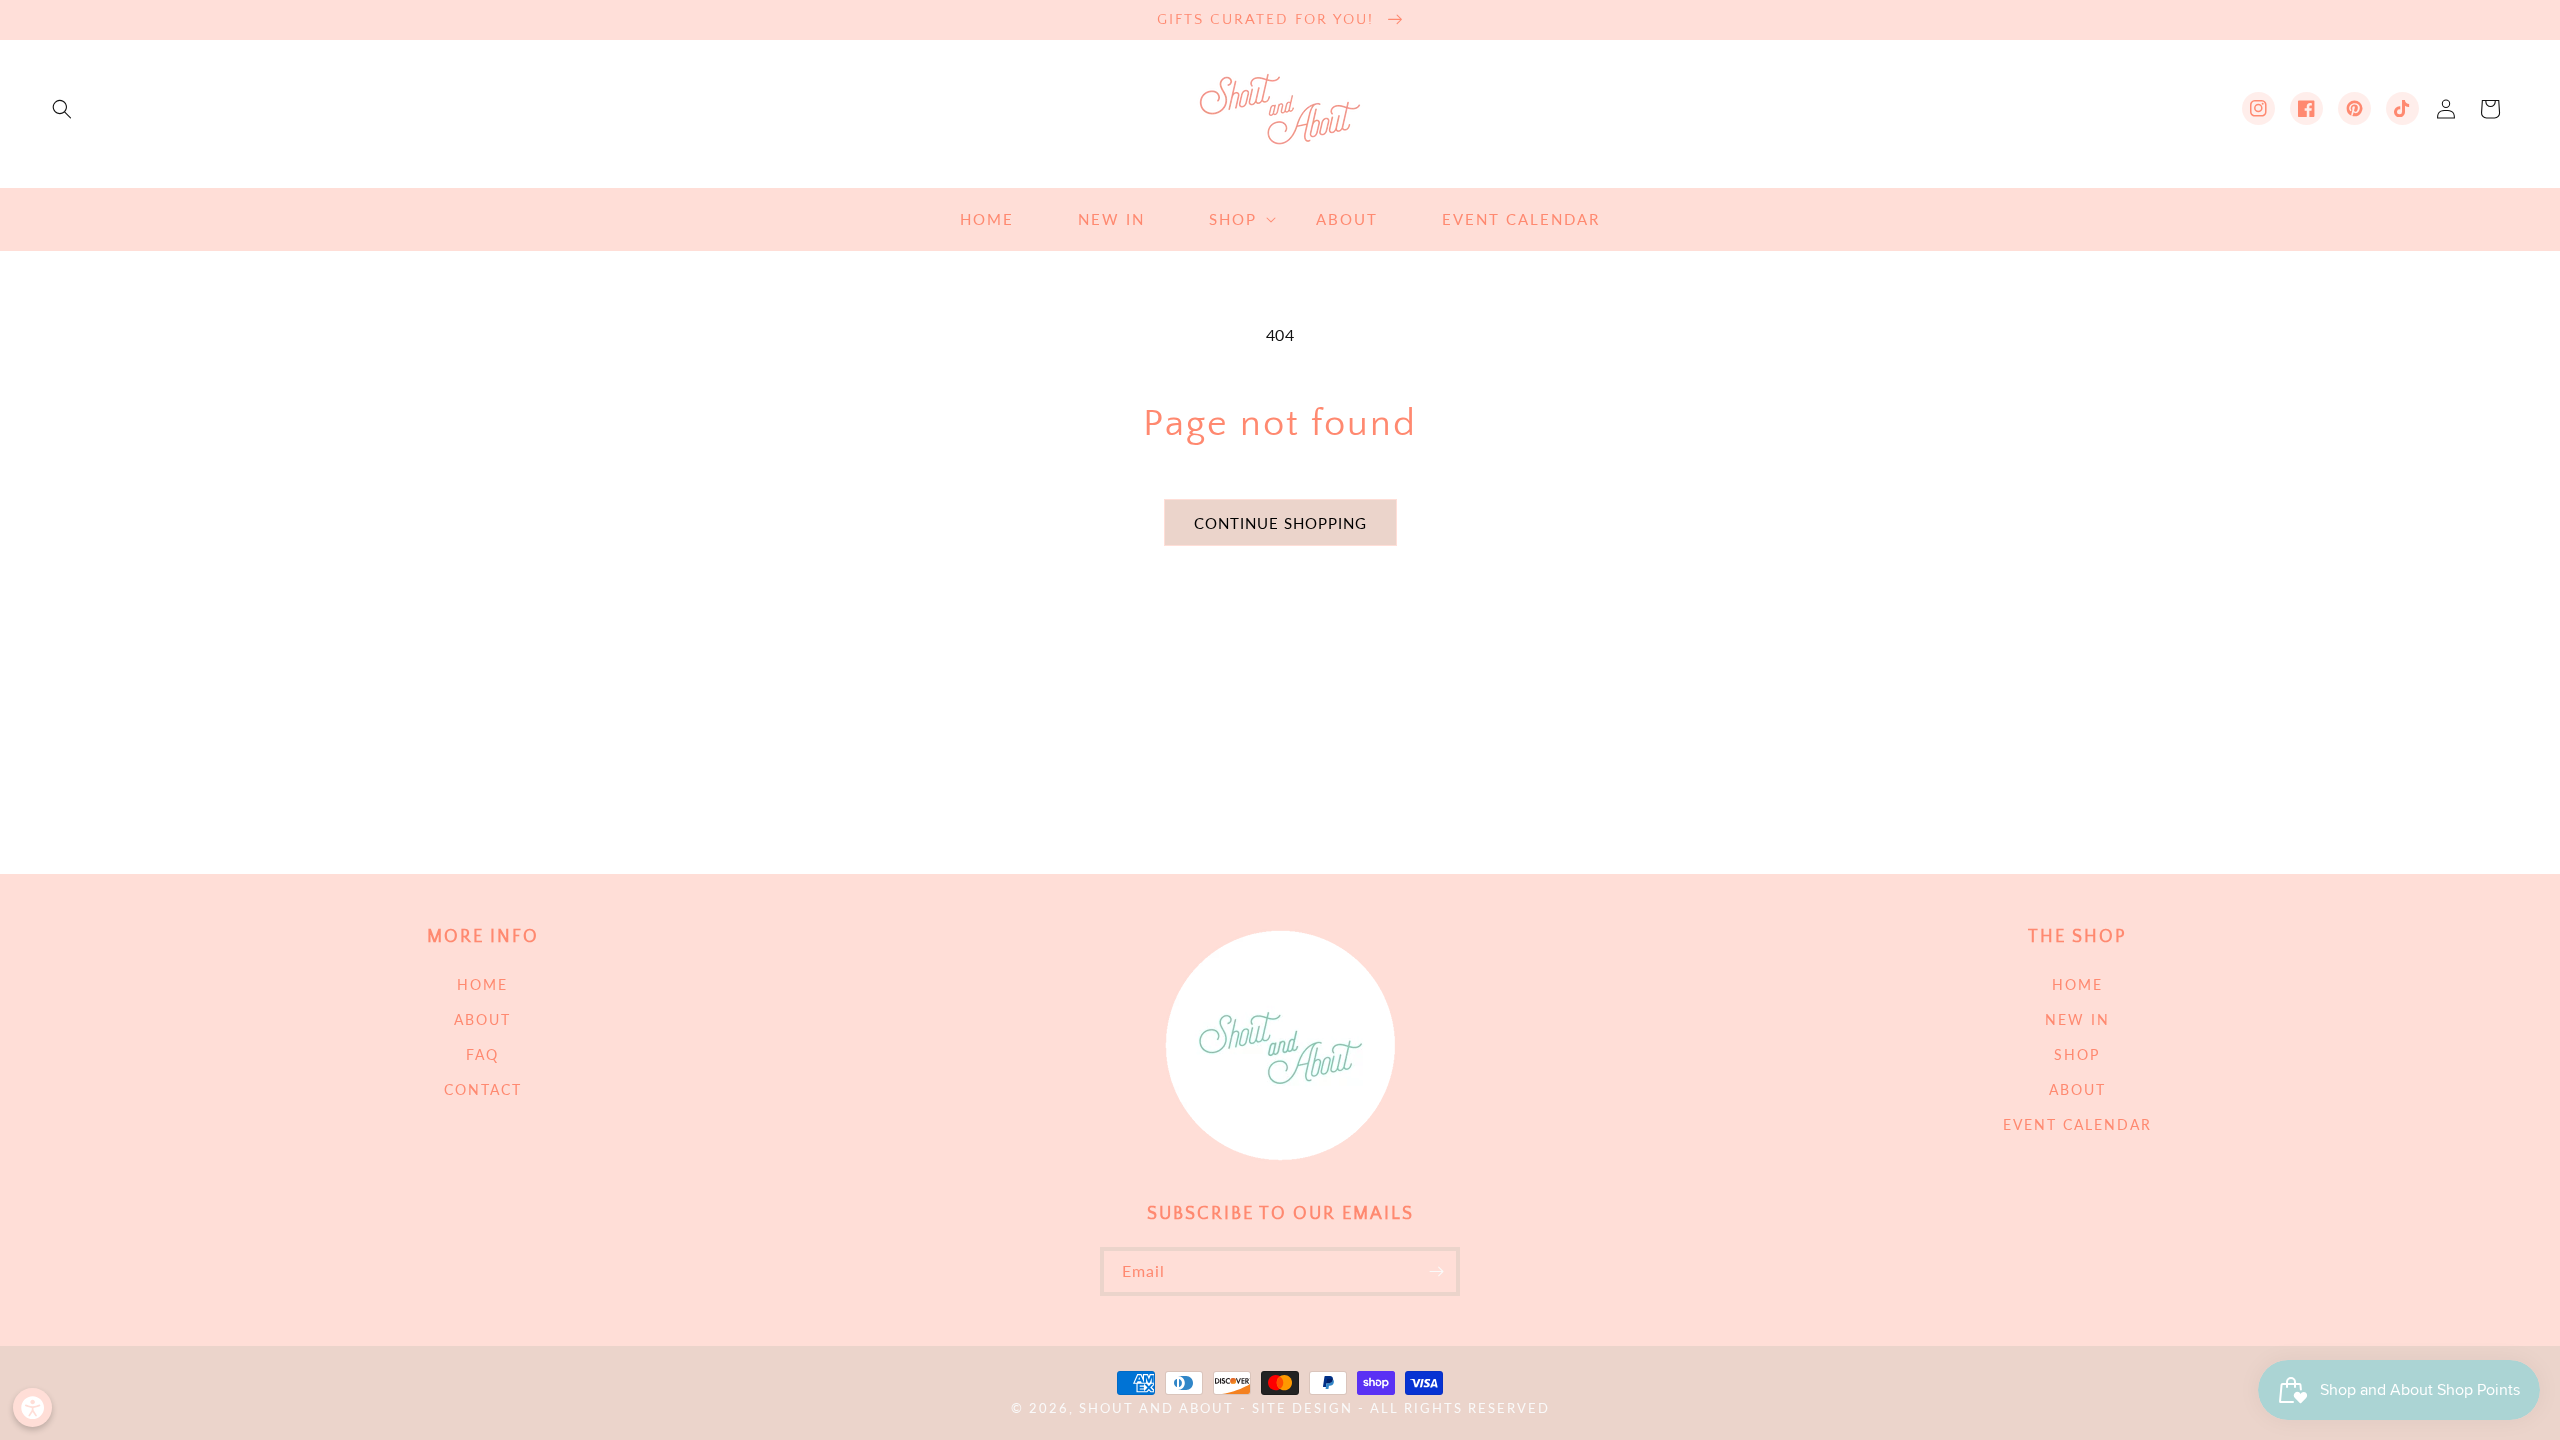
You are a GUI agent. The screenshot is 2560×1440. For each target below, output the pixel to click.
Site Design (1302, 1408)
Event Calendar (2077, 1124)
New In (2077, 1019)
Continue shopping (1280, 523)
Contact (483, 1089)
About (482, 1019)
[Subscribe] (1436, 1271)
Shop (2077, 1054)
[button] (62, 109)
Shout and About (1156, 1408)
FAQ (482, 1054)
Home (482, 984)
